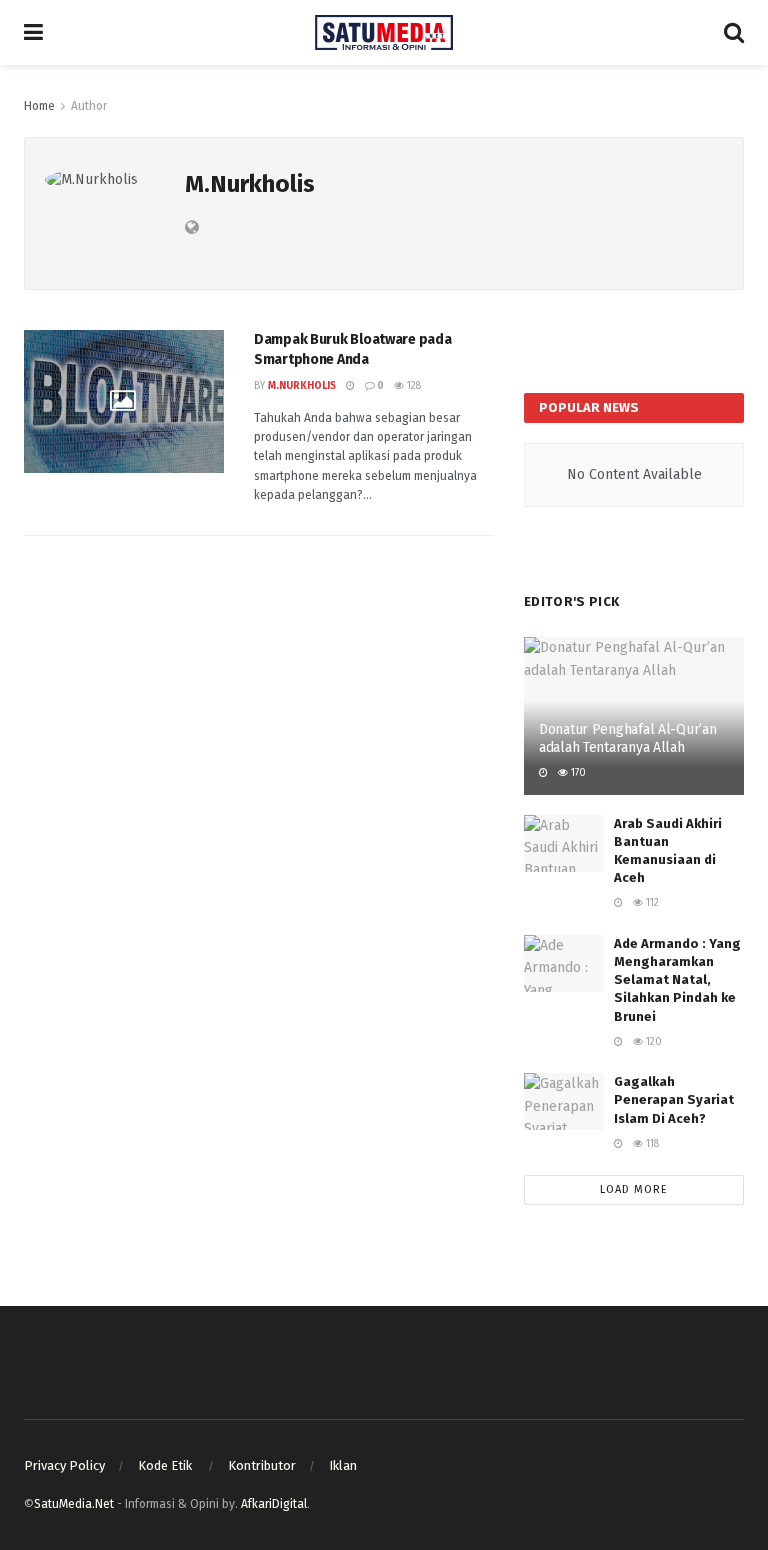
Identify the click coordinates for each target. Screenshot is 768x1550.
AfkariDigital (274, 1504)
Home (39, 106)
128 (412, 386)
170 (577, 773)
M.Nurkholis (302, 386)
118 (651, 1144)
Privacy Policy (64, 1465)
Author (89, 106)
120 (652, 1042)
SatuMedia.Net (74, 1504)
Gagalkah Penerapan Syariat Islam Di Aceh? (674, 1099)
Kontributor (262, 1465)
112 (651, 903)
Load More (634, 1189)
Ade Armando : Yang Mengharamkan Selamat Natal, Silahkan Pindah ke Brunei (677, 980)
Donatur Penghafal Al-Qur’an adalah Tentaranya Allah (627, 738)
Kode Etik (166, 1465)
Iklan (343, 1465)
